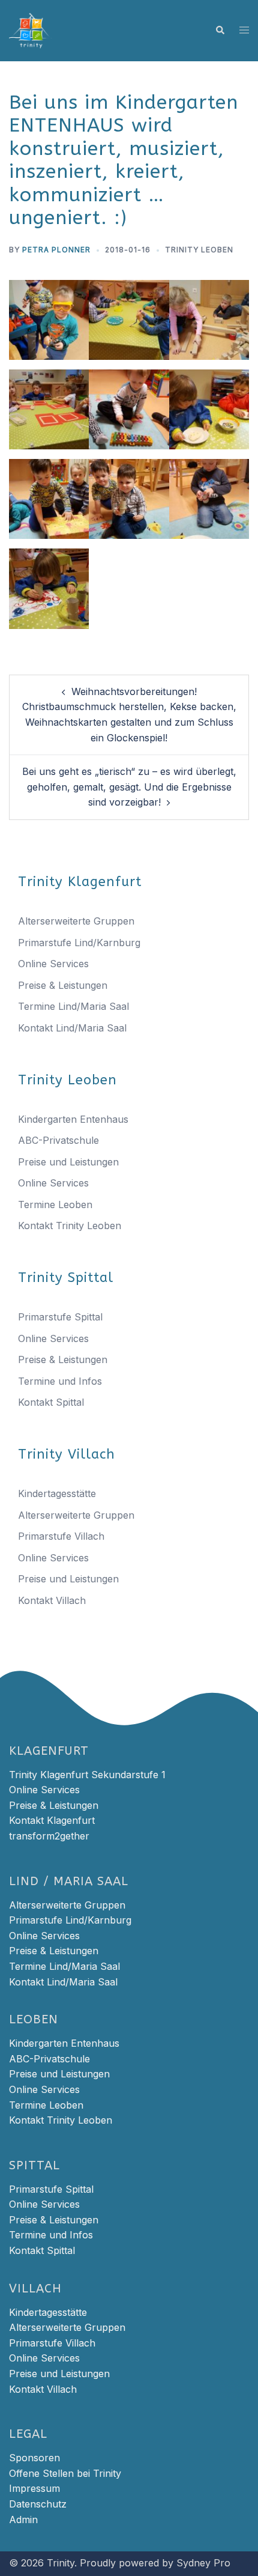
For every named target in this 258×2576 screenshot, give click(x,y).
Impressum (34, 2488)
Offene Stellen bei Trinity (65, 2473)
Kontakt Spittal (51, 1402)
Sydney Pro (203, 2563)
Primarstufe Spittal (60, 1317)
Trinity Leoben (199, 250)
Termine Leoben (55, 1204)
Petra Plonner (56, 250)
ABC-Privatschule (58, 1140)
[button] (220, 31)
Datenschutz (38, 2504)
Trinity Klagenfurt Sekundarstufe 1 (87, 1775)
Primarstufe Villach (61, 1536)
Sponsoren (34, 2458)
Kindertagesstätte (57, 1493)
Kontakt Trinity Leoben (70, 1226)
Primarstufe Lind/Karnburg (79, 943)
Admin (23, 2520)
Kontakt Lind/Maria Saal (72, 1028)
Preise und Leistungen (68, 1162)
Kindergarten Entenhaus (73, 1119)
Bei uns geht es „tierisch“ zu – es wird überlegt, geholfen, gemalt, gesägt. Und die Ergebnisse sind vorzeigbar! (129, 787)
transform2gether (49, 1836)
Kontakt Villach (52, 1600)
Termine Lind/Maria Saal (73, 1006)
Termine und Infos (60, 1381)
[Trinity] (31, 29)
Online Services (53, 964)
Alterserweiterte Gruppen (76, 921)
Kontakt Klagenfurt (52, 1820)
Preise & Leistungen (63, 985)
